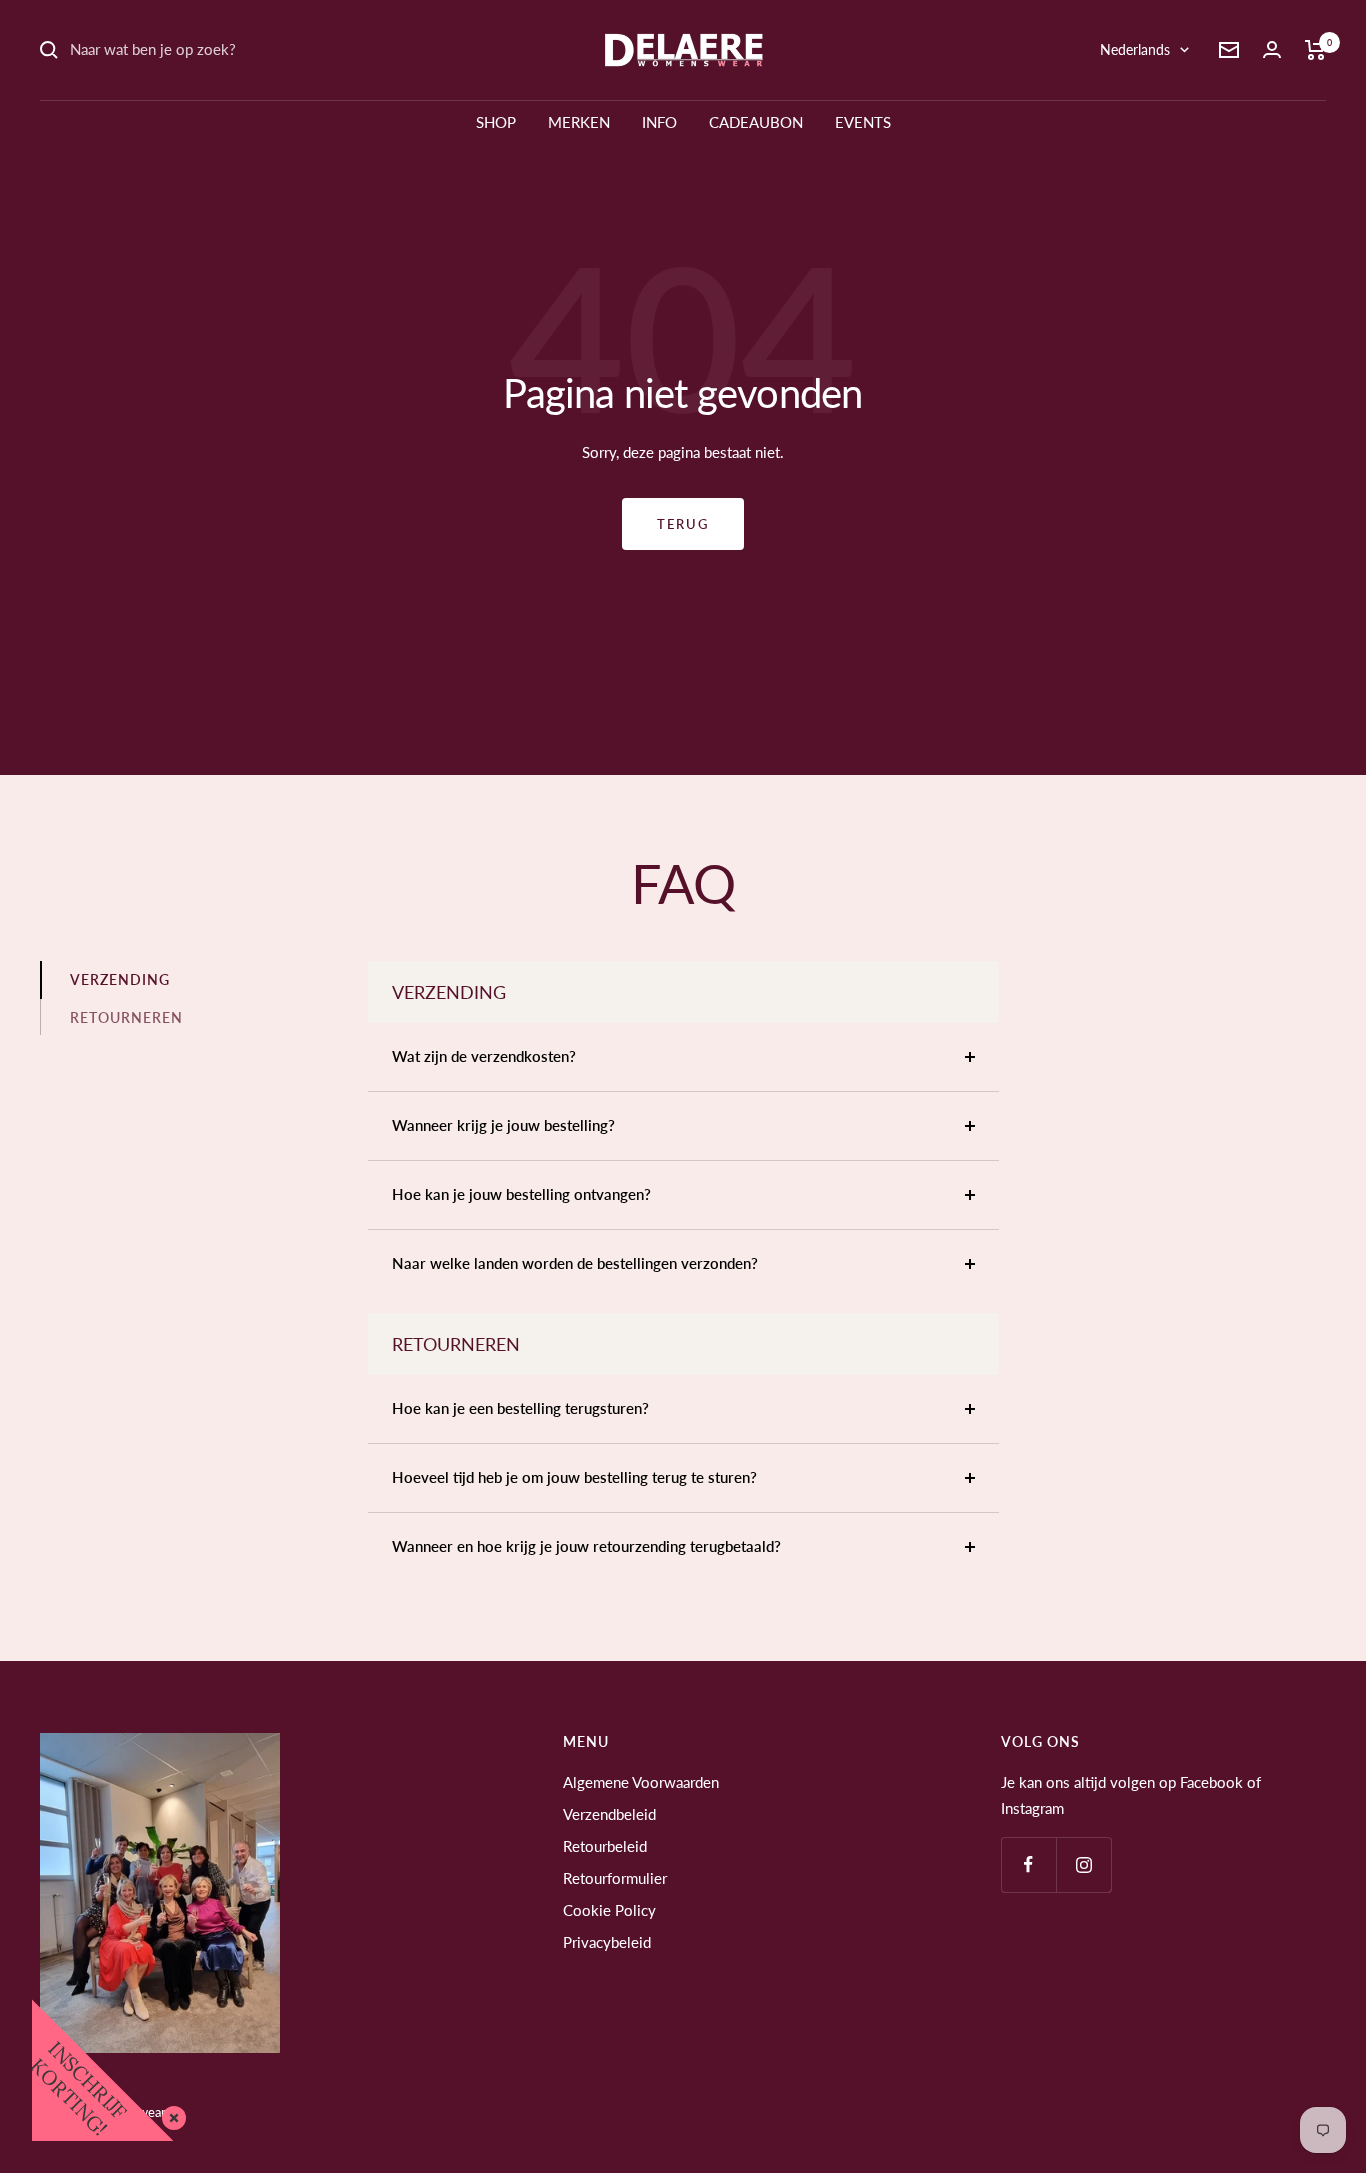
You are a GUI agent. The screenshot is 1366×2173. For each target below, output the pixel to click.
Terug (683, 524)
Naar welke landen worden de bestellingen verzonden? (575, 1263)
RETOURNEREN (126, 1017)
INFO (659, 122)
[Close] (170, 2114)
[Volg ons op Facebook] (1028, 1864)
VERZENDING (120, 979)
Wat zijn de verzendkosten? (484, 1056)
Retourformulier (615, 1878)
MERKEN (579, 122)
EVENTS (863, 122)
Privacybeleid (607, 1942)
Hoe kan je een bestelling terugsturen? (520, 1408)
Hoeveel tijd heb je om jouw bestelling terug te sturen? (574, 1477)
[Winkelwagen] (1315, 50)
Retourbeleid (605, 1846)
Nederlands (1135, 49)
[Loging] (1272, 49)
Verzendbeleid (609, 1814)
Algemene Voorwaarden (641, 1782)
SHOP (496, 122)
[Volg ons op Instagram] (1083, 1864)
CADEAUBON (756, 122)
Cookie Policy (609, 1910)
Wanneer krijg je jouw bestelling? (503, 1125)
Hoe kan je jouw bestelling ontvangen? (521, 1194)
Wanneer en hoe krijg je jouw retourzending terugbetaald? (586, 1546)
